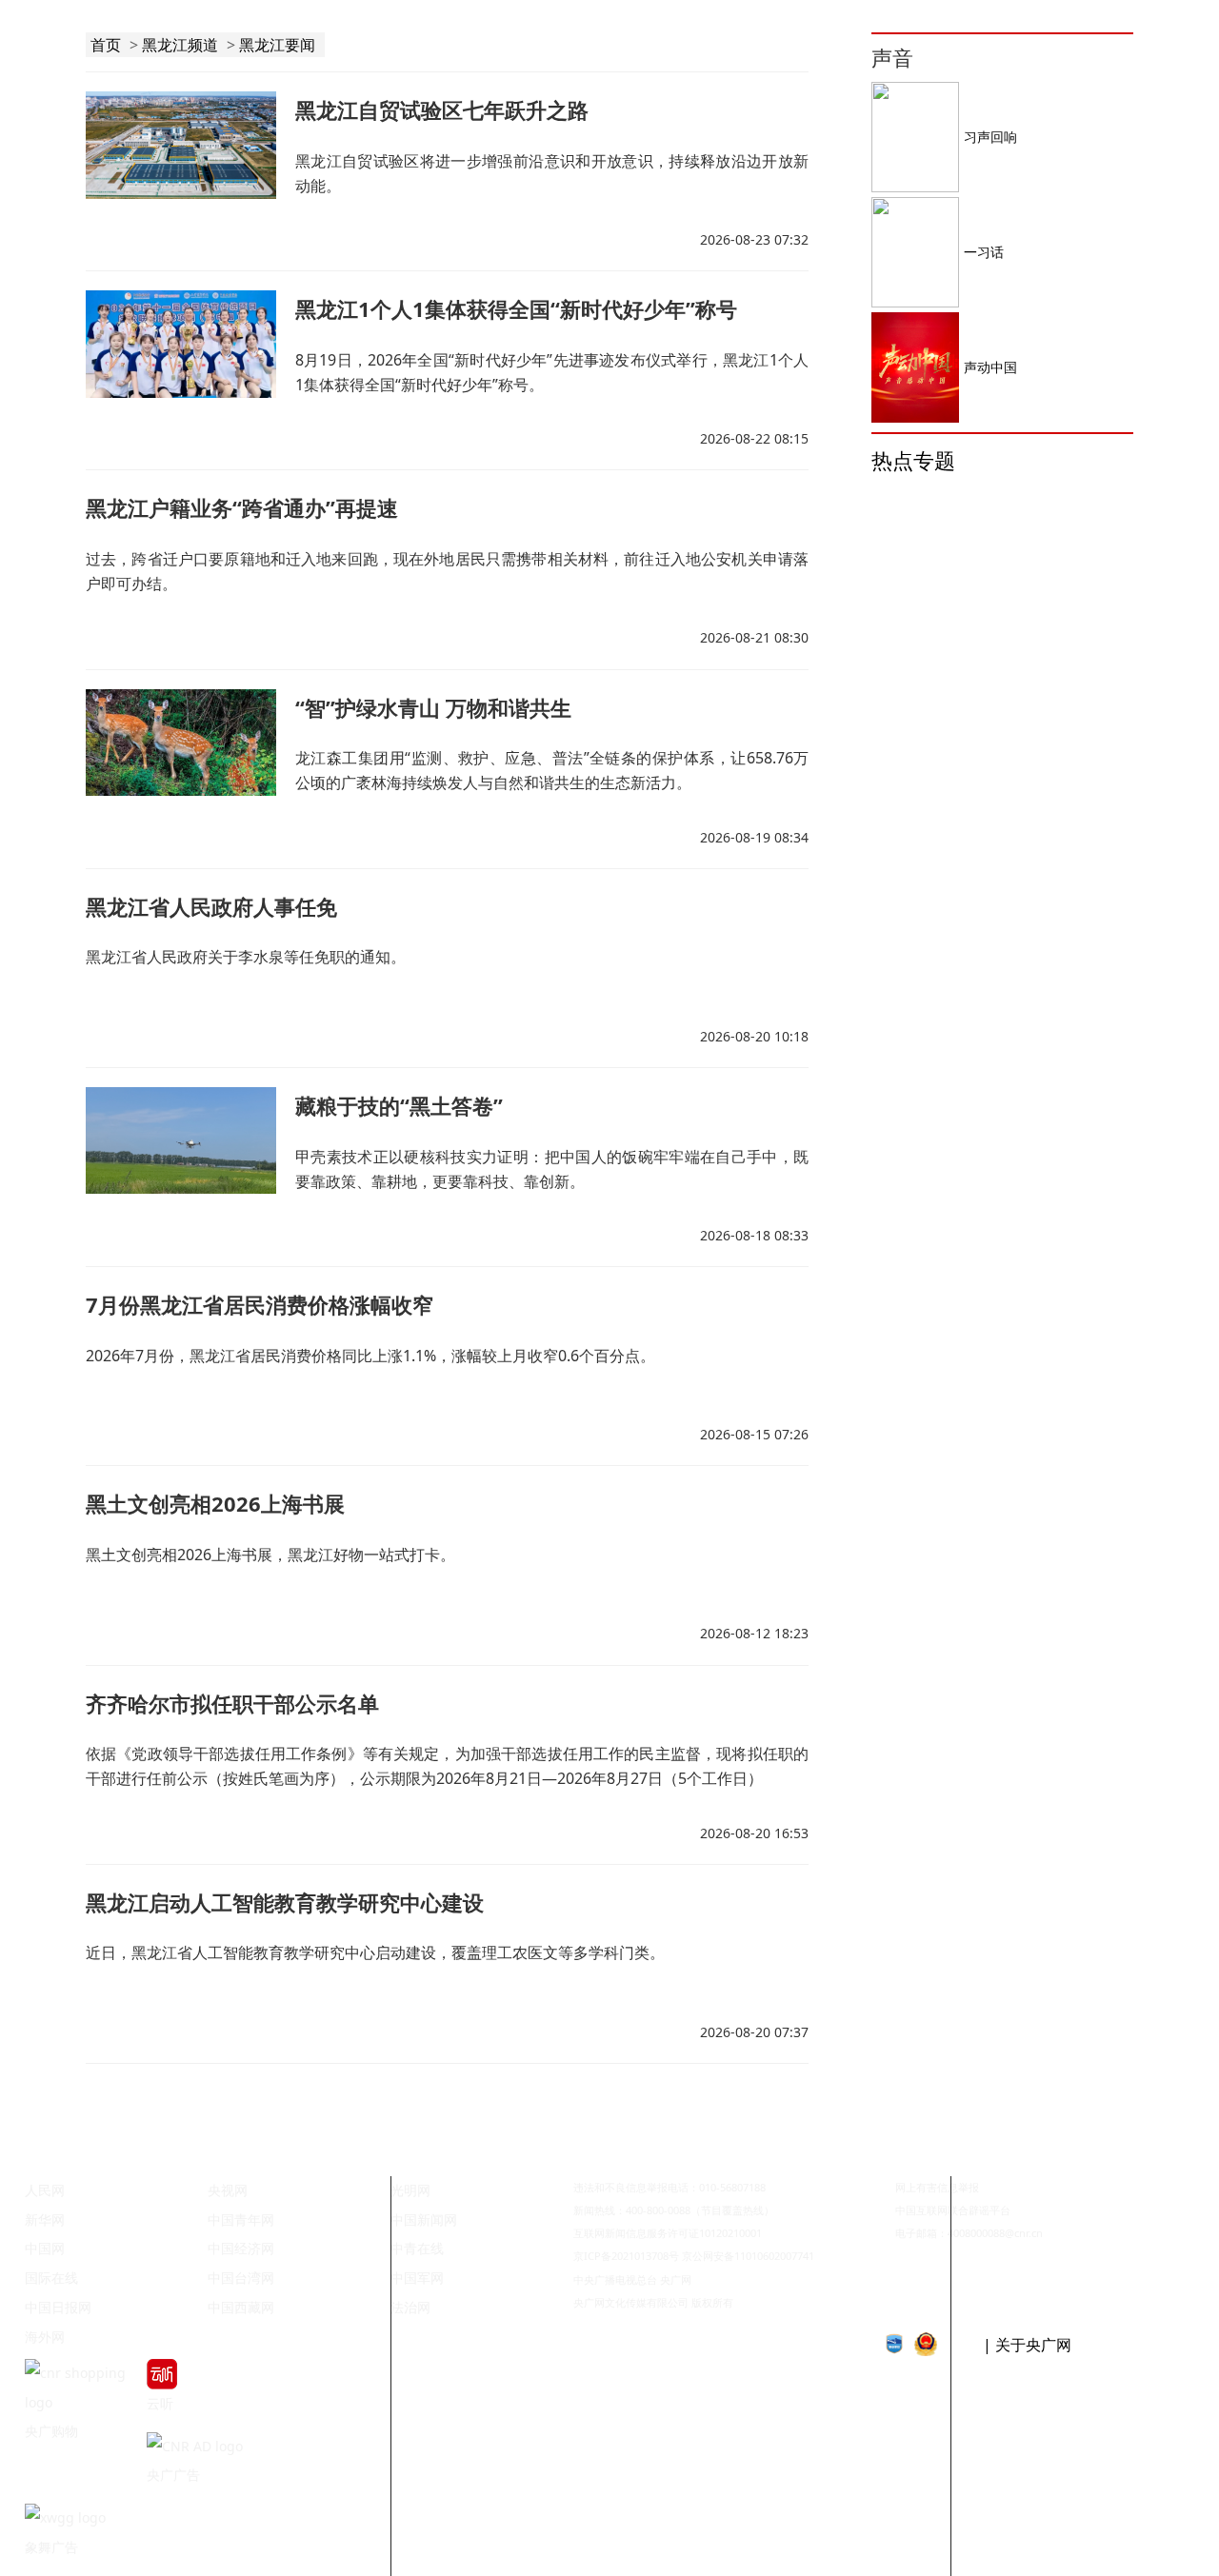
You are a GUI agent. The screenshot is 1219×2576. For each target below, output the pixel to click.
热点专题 (913, 460)
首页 (106, 45)
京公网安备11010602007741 (748, 2256)
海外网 (45, 2337)
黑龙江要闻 (277, 45)
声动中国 (990, 367)
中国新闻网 (424, 2219)
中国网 (45, 2248)
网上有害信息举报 (937, 2187)
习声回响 (990, 137)
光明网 (410, 2190)
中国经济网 (241, 2248)
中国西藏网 (241, 2307)
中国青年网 (241, 2219)
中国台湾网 (241, 2278)
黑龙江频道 (180, 45)
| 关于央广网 (1027, 2345)
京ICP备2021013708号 (626, 2256)
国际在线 (51, 2278)
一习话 (984, 252)
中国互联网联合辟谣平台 (953, 2210)
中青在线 (417, 2248)
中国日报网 (58, 2307)
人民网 (45, 2190)
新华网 (45, 2219)
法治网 (410, 2307)
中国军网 (417, 2278)
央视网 (228, 2190)
